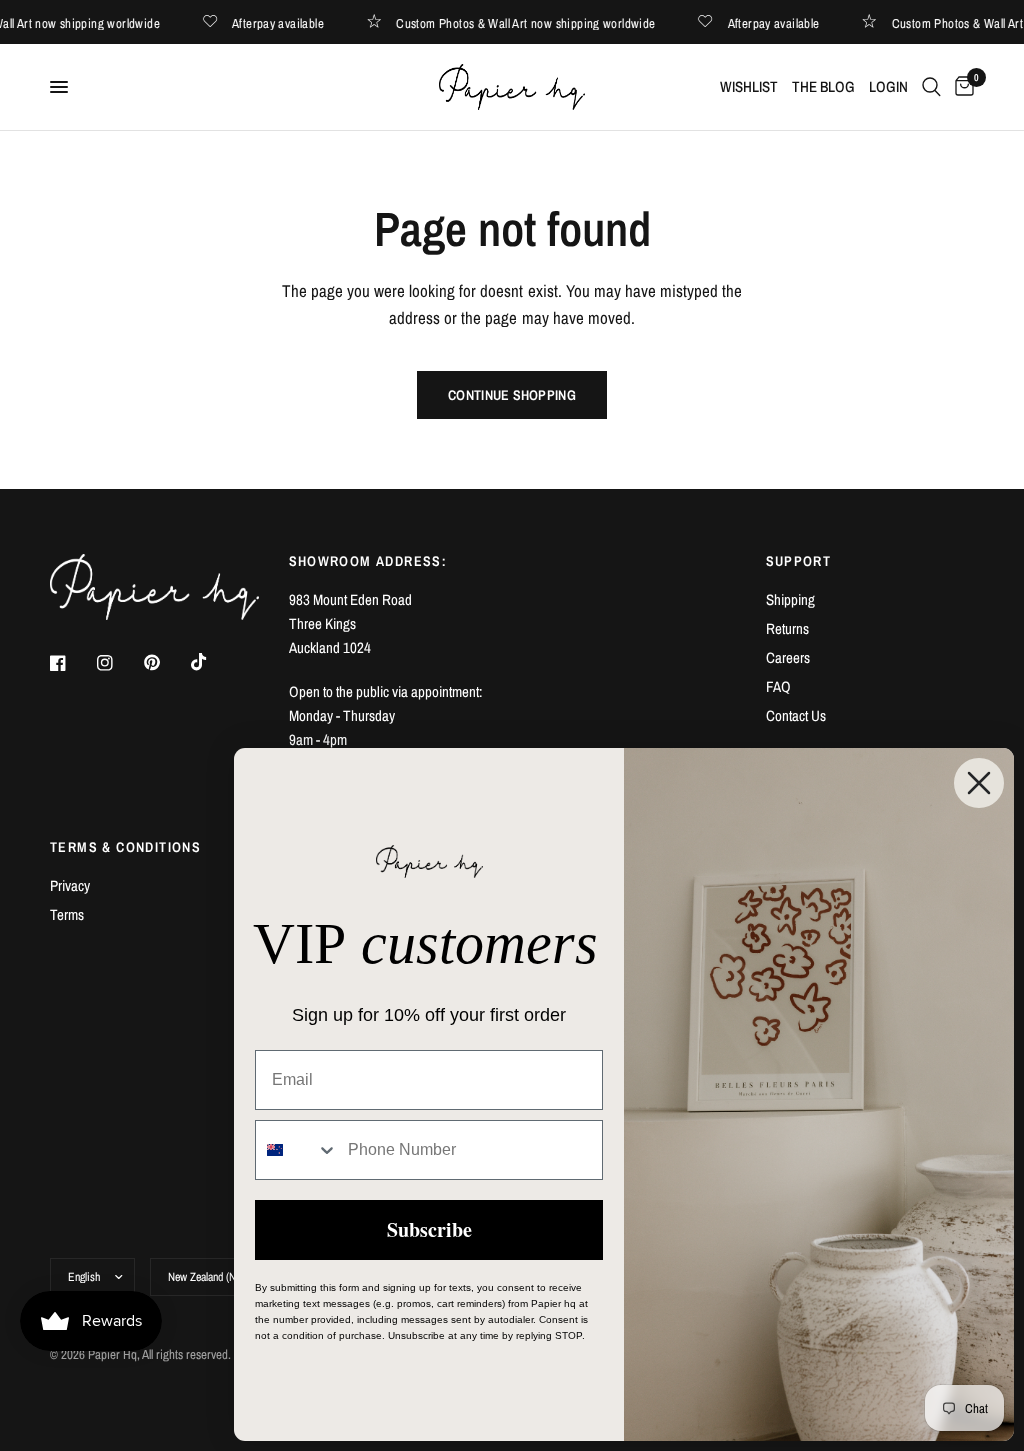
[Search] (931, 87)
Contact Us (796, 715)
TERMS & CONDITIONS (125, 847)
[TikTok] (213, 662)
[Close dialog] (979, 783)
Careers (788, 657)
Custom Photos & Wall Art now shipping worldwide (537, 22)
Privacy (70, 885)
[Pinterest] (166, 662)
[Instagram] (119, 663)
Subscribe (429, 1229)
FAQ (778, 686)
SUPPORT (799, 561)
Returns (787, 628)
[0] (961, 87)
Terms (67, 914)
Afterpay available (290, 22)
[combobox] (297, 1150)
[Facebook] (72, 663)
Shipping (790, 599)
